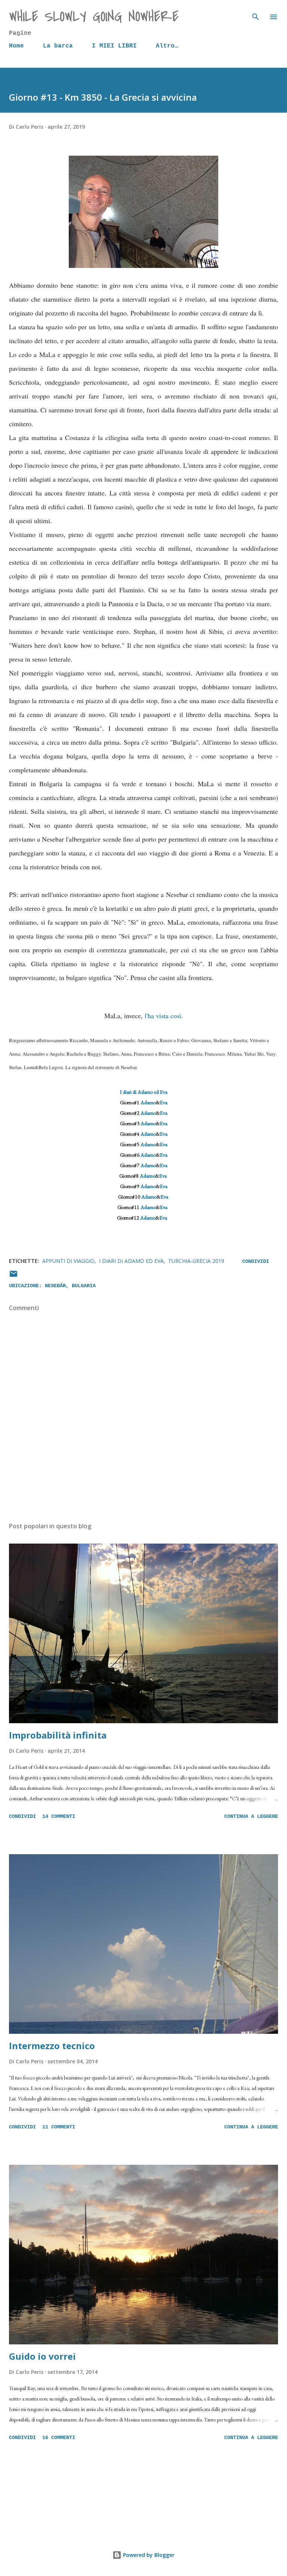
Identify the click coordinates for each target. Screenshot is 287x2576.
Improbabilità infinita (58, 1735)
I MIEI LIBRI (114, 46)
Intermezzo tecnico (52, 2046)
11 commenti (59, 2127)
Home (16, 46)
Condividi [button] (256, 1261)
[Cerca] (256, 13)
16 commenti (59, 2438)
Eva (164, 1102)
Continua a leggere (251, 1816)
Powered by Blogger (148, 2555)
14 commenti (59, 1816)
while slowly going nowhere (94, 17)
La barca (58, 46)
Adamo (148, 1102)
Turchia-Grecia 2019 (196, 1261)
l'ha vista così (163, 1016)
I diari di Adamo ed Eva (144, 1092)
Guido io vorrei (42, 2356)
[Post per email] (13, 1277)
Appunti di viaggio (68, 1261)
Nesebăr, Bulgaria (70, 1286)
